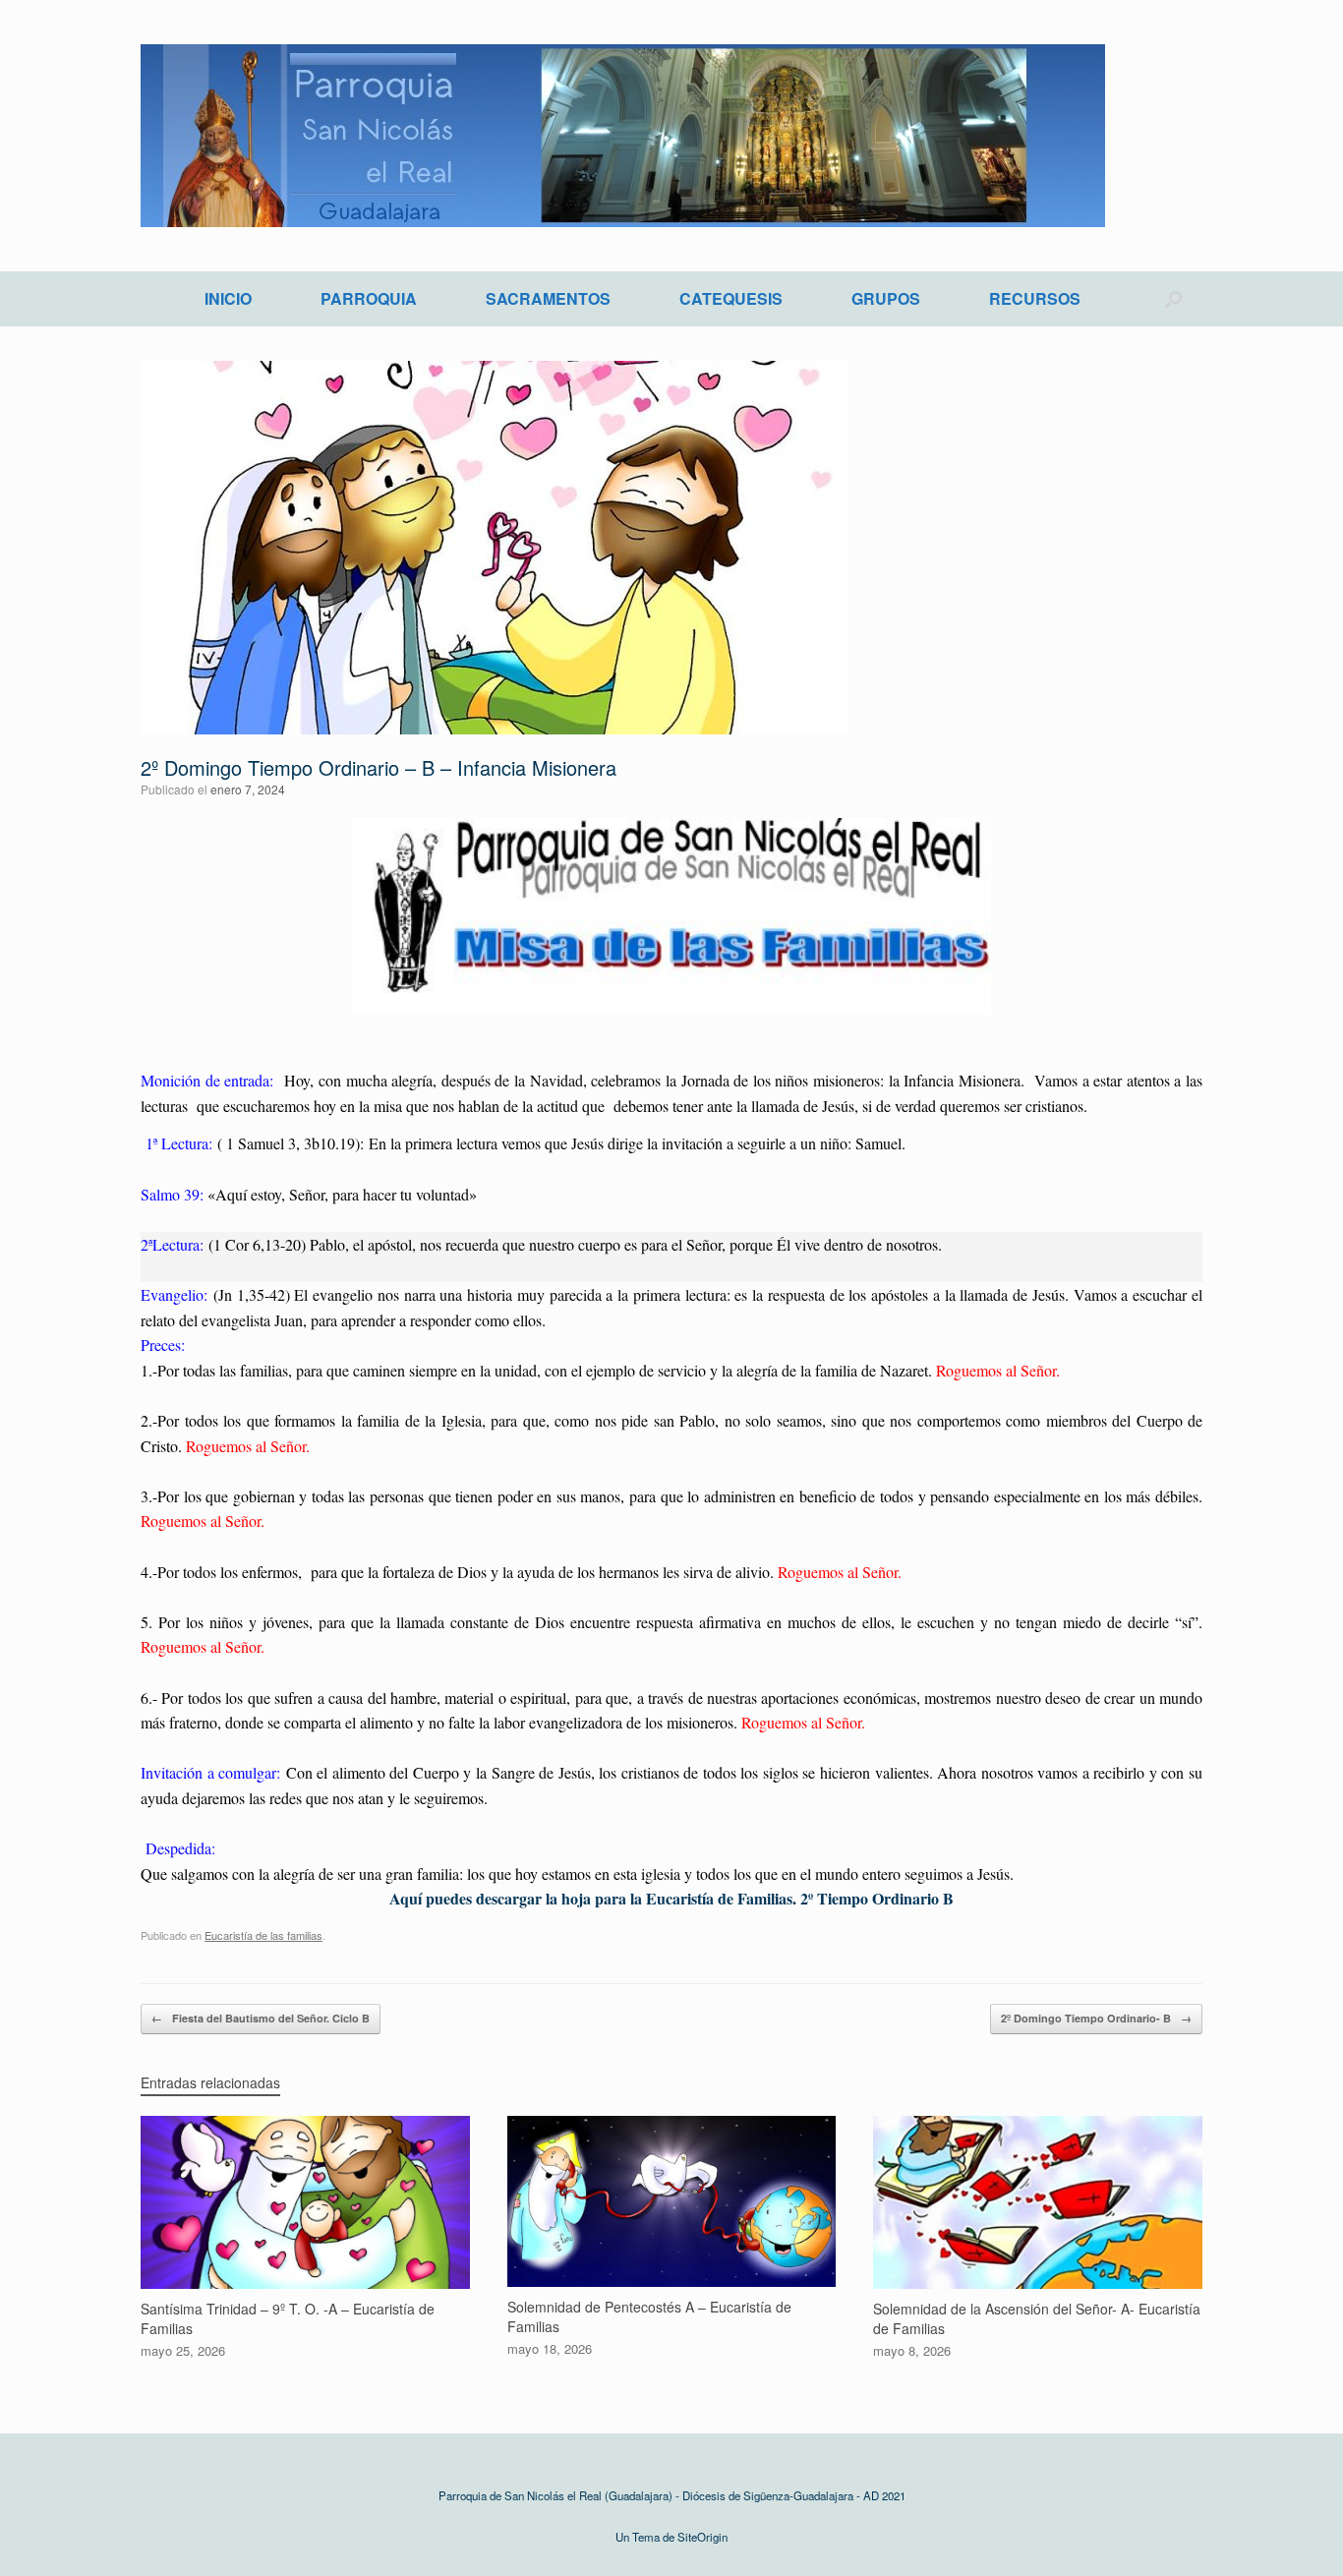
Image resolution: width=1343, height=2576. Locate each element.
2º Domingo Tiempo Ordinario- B (1096, 2018)
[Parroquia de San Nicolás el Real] (623, 136)
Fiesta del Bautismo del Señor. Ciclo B (261, 2018)
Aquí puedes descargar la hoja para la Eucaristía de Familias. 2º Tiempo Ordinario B (671, 1898)
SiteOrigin (702, 2537)
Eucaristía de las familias (263, 1935)
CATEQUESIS (731, 298)
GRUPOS (886, 298)
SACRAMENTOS (548, 298)
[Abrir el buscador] (1173, 299)
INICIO (228, 298)
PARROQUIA (369, 298)
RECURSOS (1035, 298)
